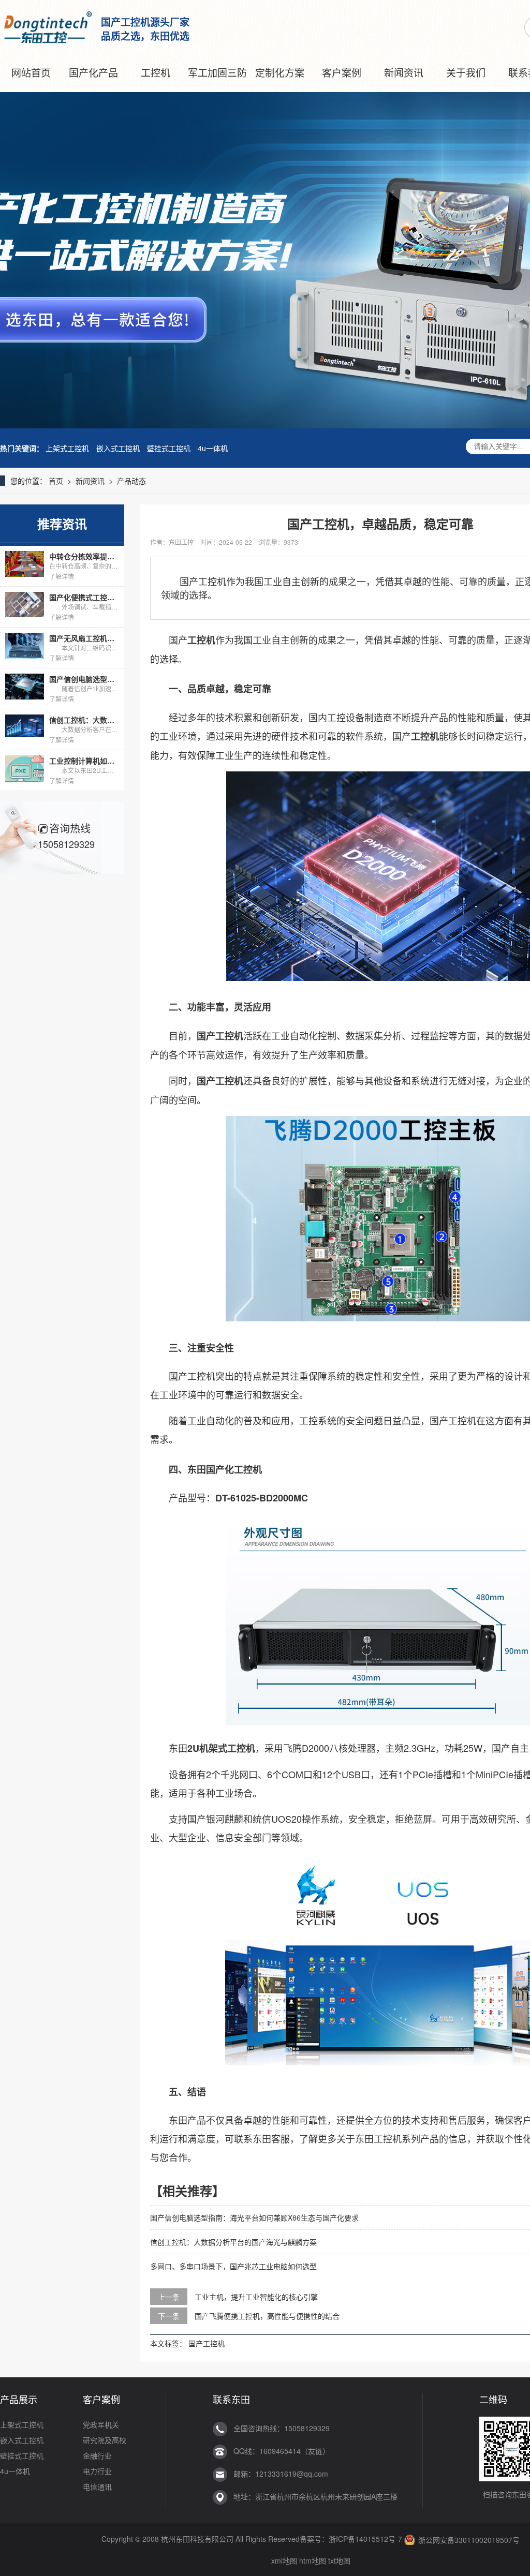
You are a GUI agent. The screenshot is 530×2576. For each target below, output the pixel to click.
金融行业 (97, 2455)
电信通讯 (97, 2486)
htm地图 (313, 2560)
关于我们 (466, 72)
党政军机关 (101, 2424)
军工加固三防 (217, 72)
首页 (56, 481)
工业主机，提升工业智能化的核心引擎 (256, 2297)
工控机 (156, 72)
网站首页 (31, 72)
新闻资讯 (404, 72)
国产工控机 (207, 2343)
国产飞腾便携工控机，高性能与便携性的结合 (267, 2316)
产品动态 (131, 481)
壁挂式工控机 (169, 448)
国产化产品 (93, 72)
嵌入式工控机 (118, 448)
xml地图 (284, 2560)
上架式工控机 (67, 448)
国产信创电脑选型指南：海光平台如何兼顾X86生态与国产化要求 (254, 2217)
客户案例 (342, 72)
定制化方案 (280, 72)
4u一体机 (213, 448)
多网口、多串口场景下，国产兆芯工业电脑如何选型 (233, 2266)
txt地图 (339, 2560)
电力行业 (97, 2471)
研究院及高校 (105, 2440)
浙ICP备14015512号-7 (365, 2539)
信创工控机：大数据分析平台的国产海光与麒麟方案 (233, 2242)
